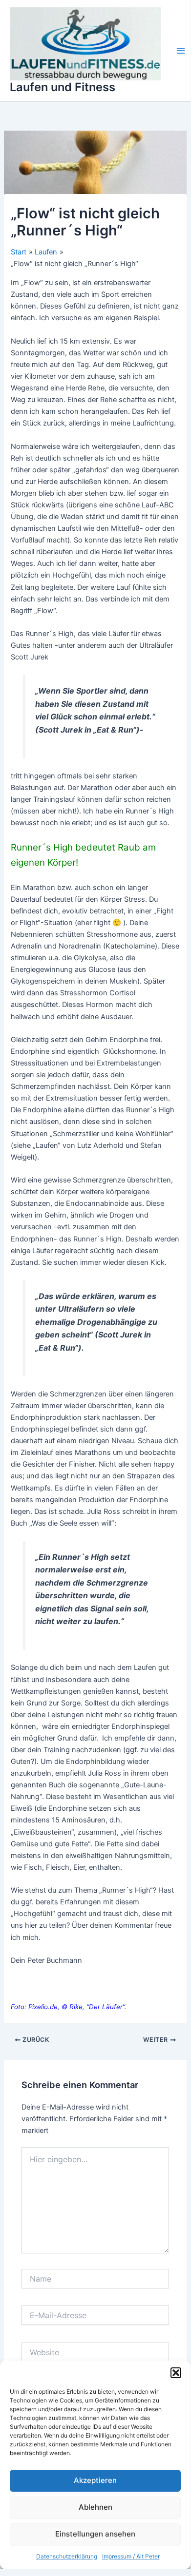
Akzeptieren (95, 2480)
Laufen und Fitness (63, 87)
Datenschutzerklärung (67, 2556)
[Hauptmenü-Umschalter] (181, 51)
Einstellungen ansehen (95, 2534)
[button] (176, 2373)
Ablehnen (95, 2507)
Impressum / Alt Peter (131, 2556)
